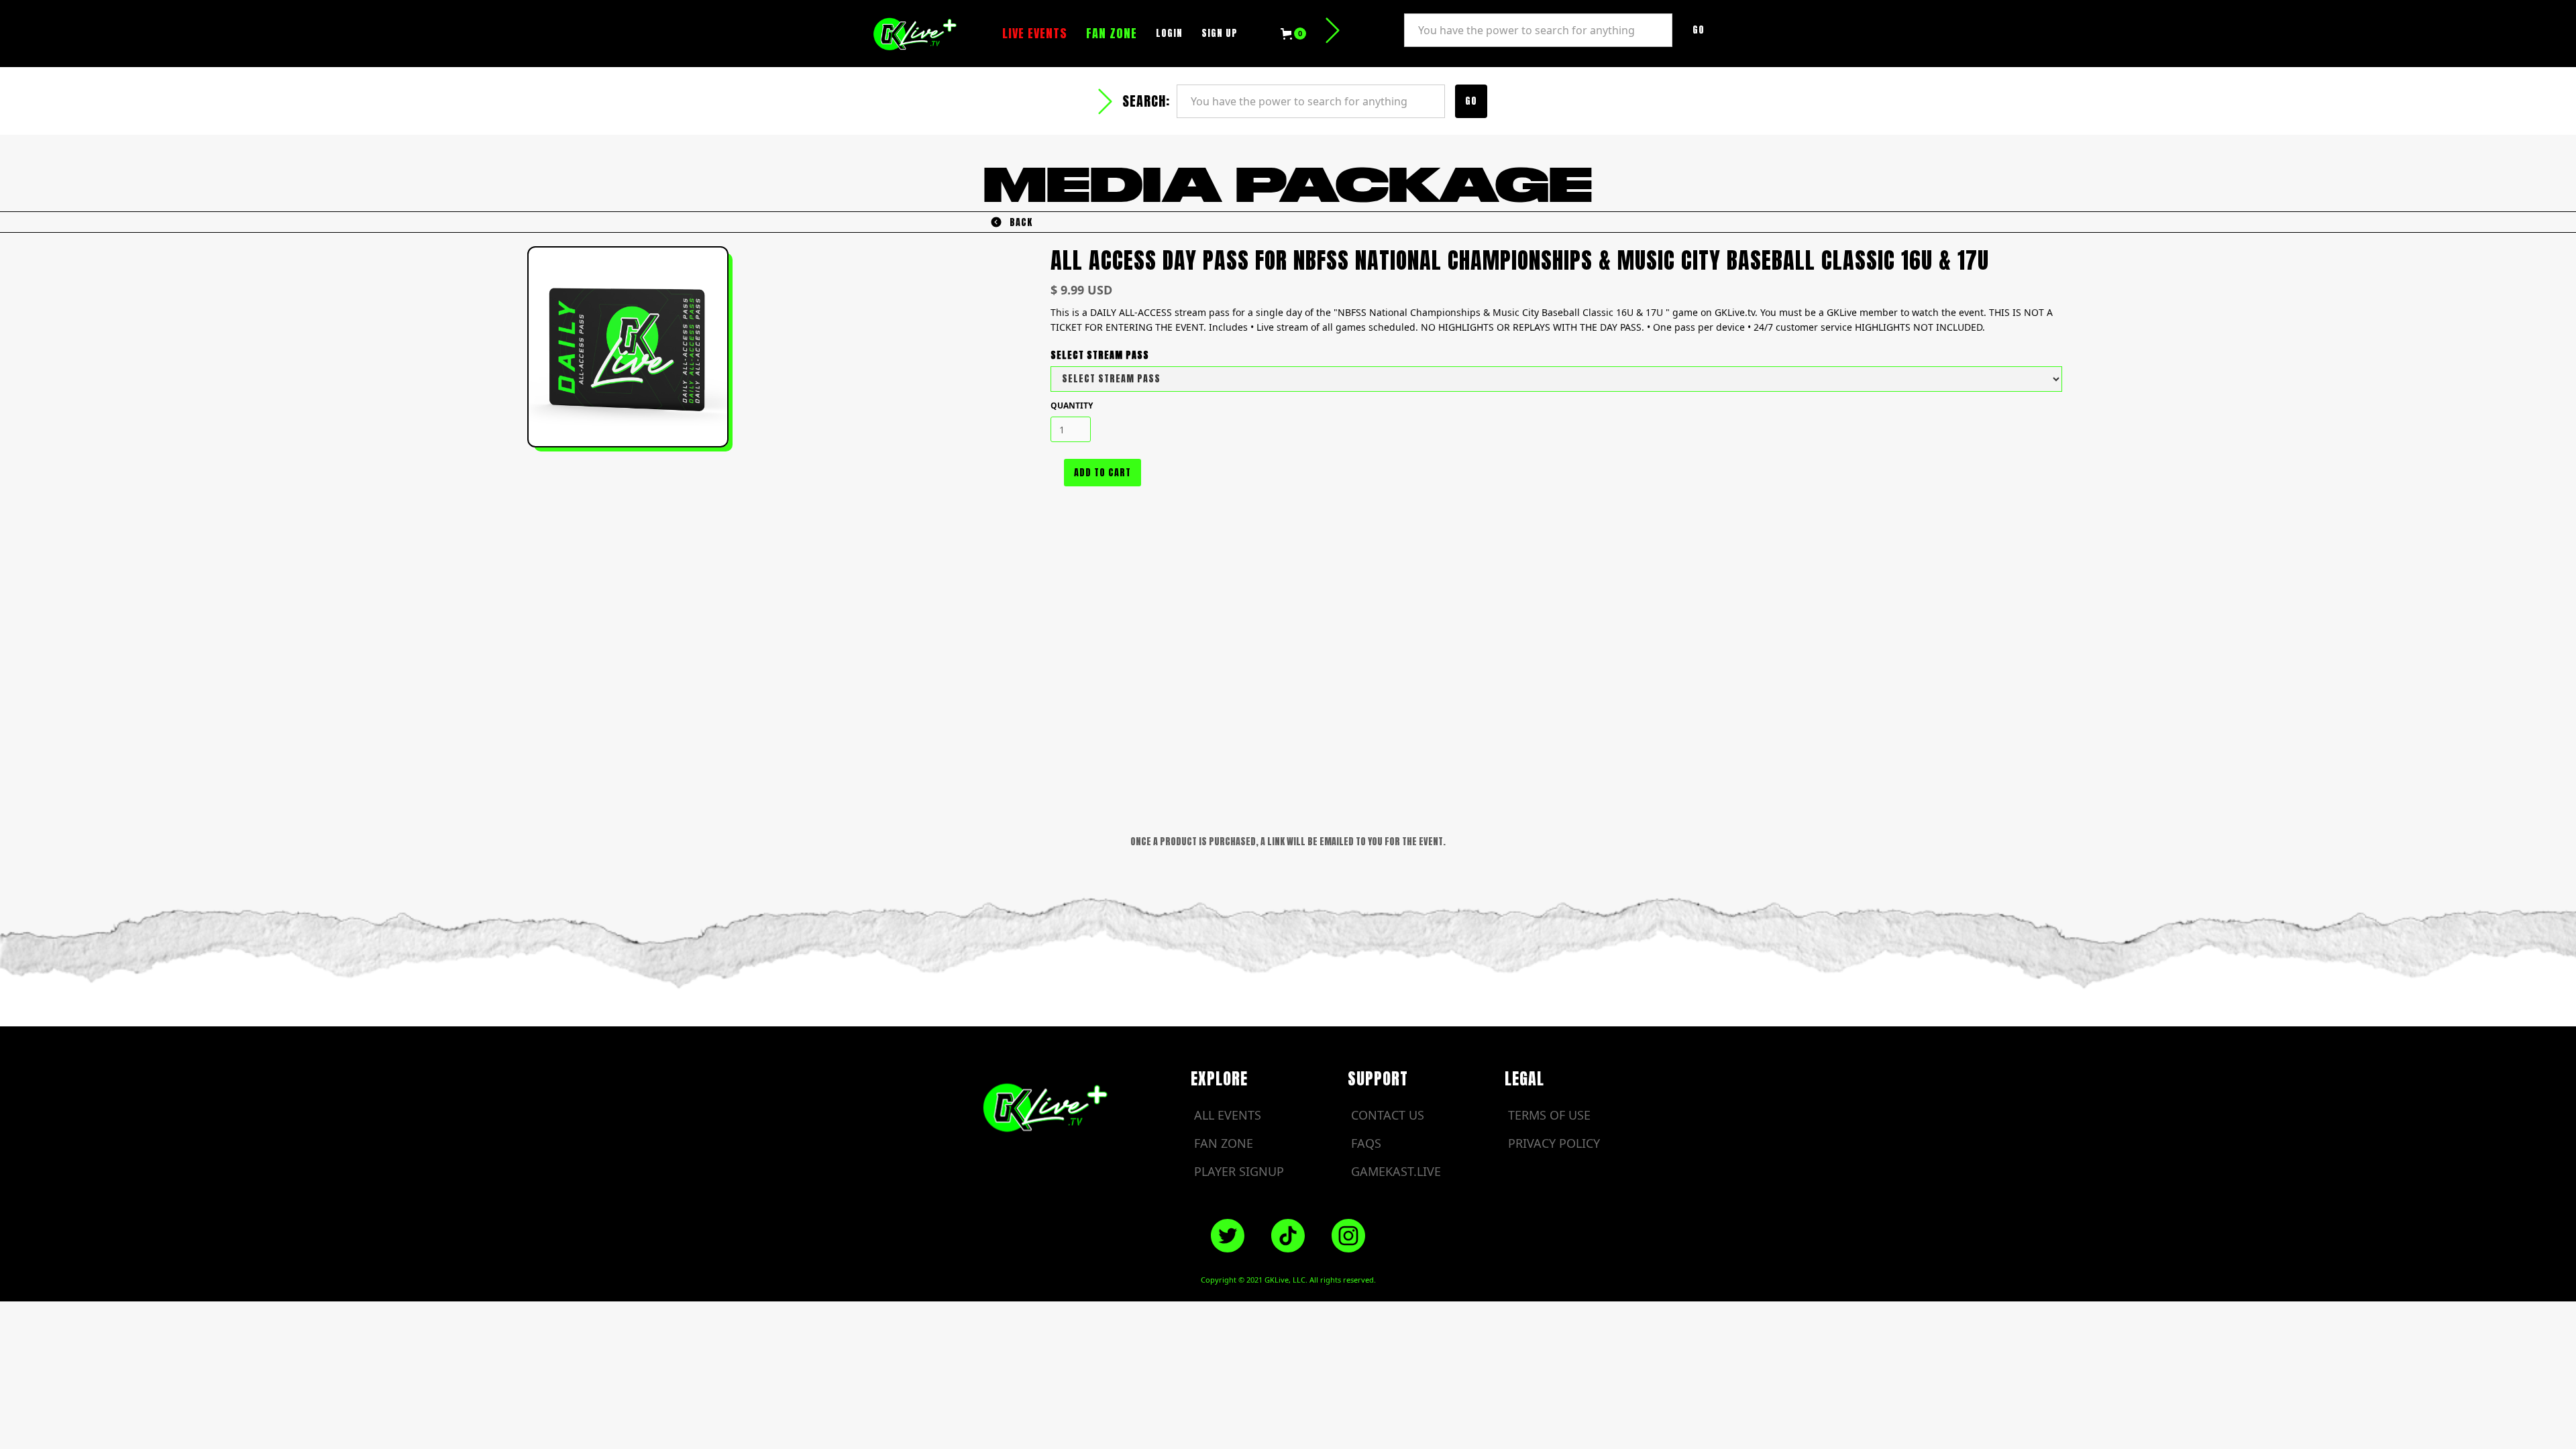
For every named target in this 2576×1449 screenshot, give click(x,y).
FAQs (1366, 1143)
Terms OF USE (1549, 1115)
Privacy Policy (1554, 1143)
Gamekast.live (1396, 1171)
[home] (921, 33)
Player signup (1239, 1171)
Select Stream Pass (1100, 355)
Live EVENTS (1035, 33)
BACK (1021, 222)
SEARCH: (1374, 30)
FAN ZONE (1112, 33)
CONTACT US (1388, 1115)
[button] (1293, 34)
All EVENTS (1228, 1115)
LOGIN (1169, 33)
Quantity (1072, 406)
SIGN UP (1220, 33)
